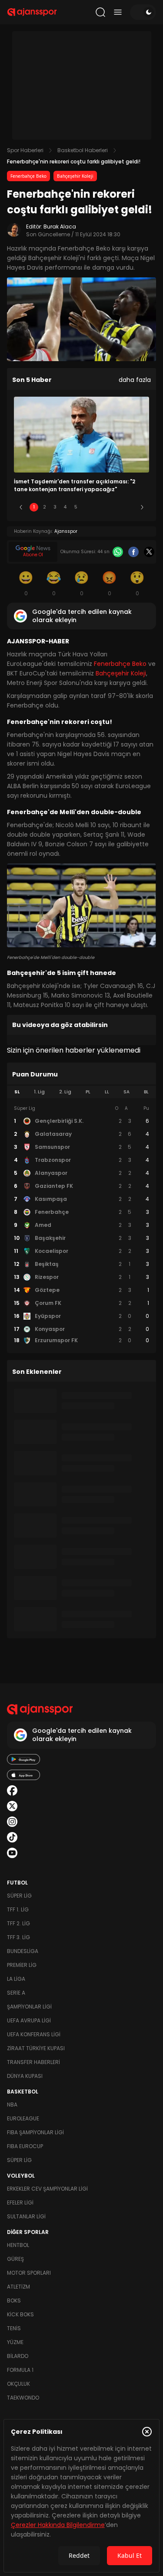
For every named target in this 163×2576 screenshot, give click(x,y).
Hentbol (18, 2245)
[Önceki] (21, 507)
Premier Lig (22, 1965)
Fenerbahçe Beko (28, 176)
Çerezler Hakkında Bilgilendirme (58, 2525)
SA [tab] (126, 1092)
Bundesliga (23, 1951)
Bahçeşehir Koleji (75, 176)
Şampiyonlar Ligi (29, 2007)
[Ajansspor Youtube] (12, 1853)
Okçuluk (18, 2384)
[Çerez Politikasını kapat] (147, 2432)
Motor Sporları (29, 2273)
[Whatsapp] (118, 552)
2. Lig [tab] (65, 1092)
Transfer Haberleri (33, 2062)
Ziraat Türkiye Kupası (36, 2048)
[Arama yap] (100, 12)
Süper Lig (19, 1896)
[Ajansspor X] (12, 1806)
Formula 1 (20, 2370)
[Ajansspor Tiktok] (12, 1837)
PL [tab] (88, 1092)
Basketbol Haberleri (83, 150)
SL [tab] (17, 1092)
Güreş (15, 2259)
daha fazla (135, 380)
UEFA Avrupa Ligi (29, 2020)
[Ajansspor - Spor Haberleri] (32, 12)
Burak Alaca (60, 227)
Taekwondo (23, 2398)
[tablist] (81, 1092)
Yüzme (15, 2342)
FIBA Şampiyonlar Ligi (35, 2132)
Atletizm (18, 2287)
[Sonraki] (142, 507)
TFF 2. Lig (18, 1923)
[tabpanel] (81, 1225)
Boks (14, 2300)
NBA (12, 2105)
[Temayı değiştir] (143, 12)
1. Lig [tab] (39, 1092)
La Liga (16, 1979)
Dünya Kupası (25, 2076)
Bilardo (18, 2356)
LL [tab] (107, 1092)
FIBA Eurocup (25, 2146)
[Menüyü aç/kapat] (118, 12)
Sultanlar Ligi (26, 2216)
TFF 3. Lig (18, 1937)
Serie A (16, 1993)
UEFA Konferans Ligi (34, 2034)
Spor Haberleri (25, 150)
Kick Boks (20, 2314)
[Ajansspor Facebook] (12, 1790)
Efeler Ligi (20, 2203)
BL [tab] (146, 1092)
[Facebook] (133, 552)
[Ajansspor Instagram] (12, 1822)
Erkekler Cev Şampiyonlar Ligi (47, 2189)
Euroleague (23, 2118)
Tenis (14, 2328)
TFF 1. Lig (18, 1909)
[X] (149, 552)
